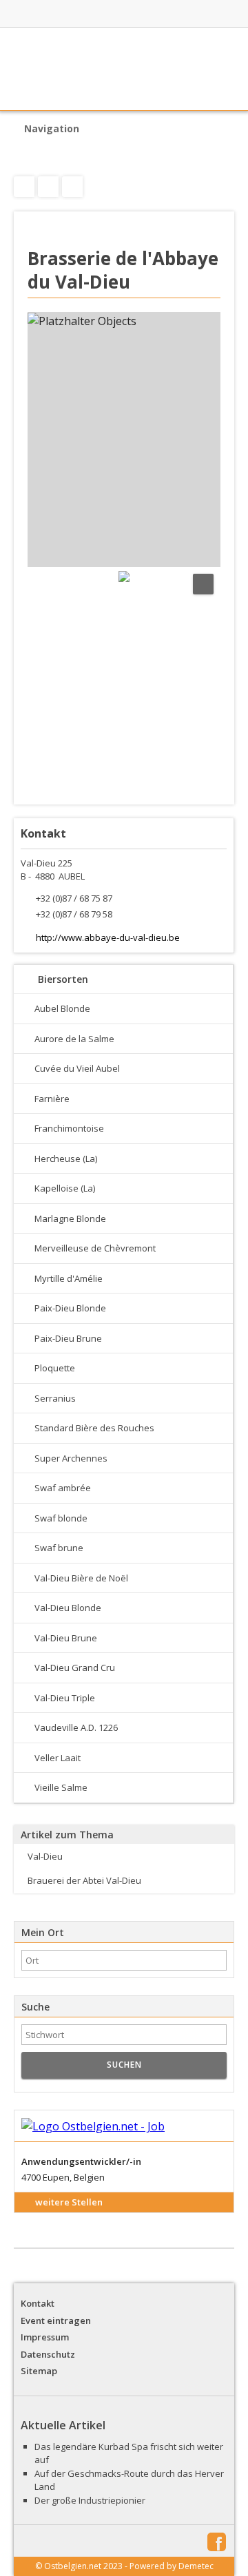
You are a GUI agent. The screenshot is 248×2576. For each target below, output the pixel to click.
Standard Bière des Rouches (94, 1428)
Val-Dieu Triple (65, 1698)
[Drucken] (24, 187)
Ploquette (55, 1368)
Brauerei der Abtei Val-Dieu (84, 1880)
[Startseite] (124, 69)
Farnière (52, 1099)
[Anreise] (48, 187)
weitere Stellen (69, 2202)
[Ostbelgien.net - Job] (124, 2127)
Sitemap (39, 2371)
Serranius (55, 1398)
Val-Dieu (45, 1856)
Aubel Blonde (62, 1008)
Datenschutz (48, 2354)
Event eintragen (56, 2320)
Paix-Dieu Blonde (70, 1308)
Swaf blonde (61, 1518)
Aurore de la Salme (74, 1039)
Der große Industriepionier (90, 2500)
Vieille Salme (61, 1787)
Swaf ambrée (63, 1488)
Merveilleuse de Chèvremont (95, 1248)
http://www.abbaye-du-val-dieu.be (108, 937)
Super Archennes (71, 1458)
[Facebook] (72, 187)
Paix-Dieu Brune (68, 1338)
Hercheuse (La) (66, 1159)
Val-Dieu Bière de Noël (81, 1578)
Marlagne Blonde (70, 1218)
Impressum (45, 2337)
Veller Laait (58, 1758)
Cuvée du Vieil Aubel (77, 1068)
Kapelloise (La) (65, 1188)
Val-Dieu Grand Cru (75, 1668)
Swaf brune (59, 1548)
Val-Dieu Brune (66, 1638)
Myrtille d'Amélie (69, 1278)
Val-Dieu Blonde (68, 1608)
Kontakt (38, 2303)
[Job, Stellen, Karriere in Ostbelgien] (178, 14)
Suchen (124, 2065)
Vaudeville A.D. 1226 (76, 1727)
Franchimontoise (69, 1128)
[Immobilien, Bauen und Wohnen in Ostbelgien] (101, 14)
